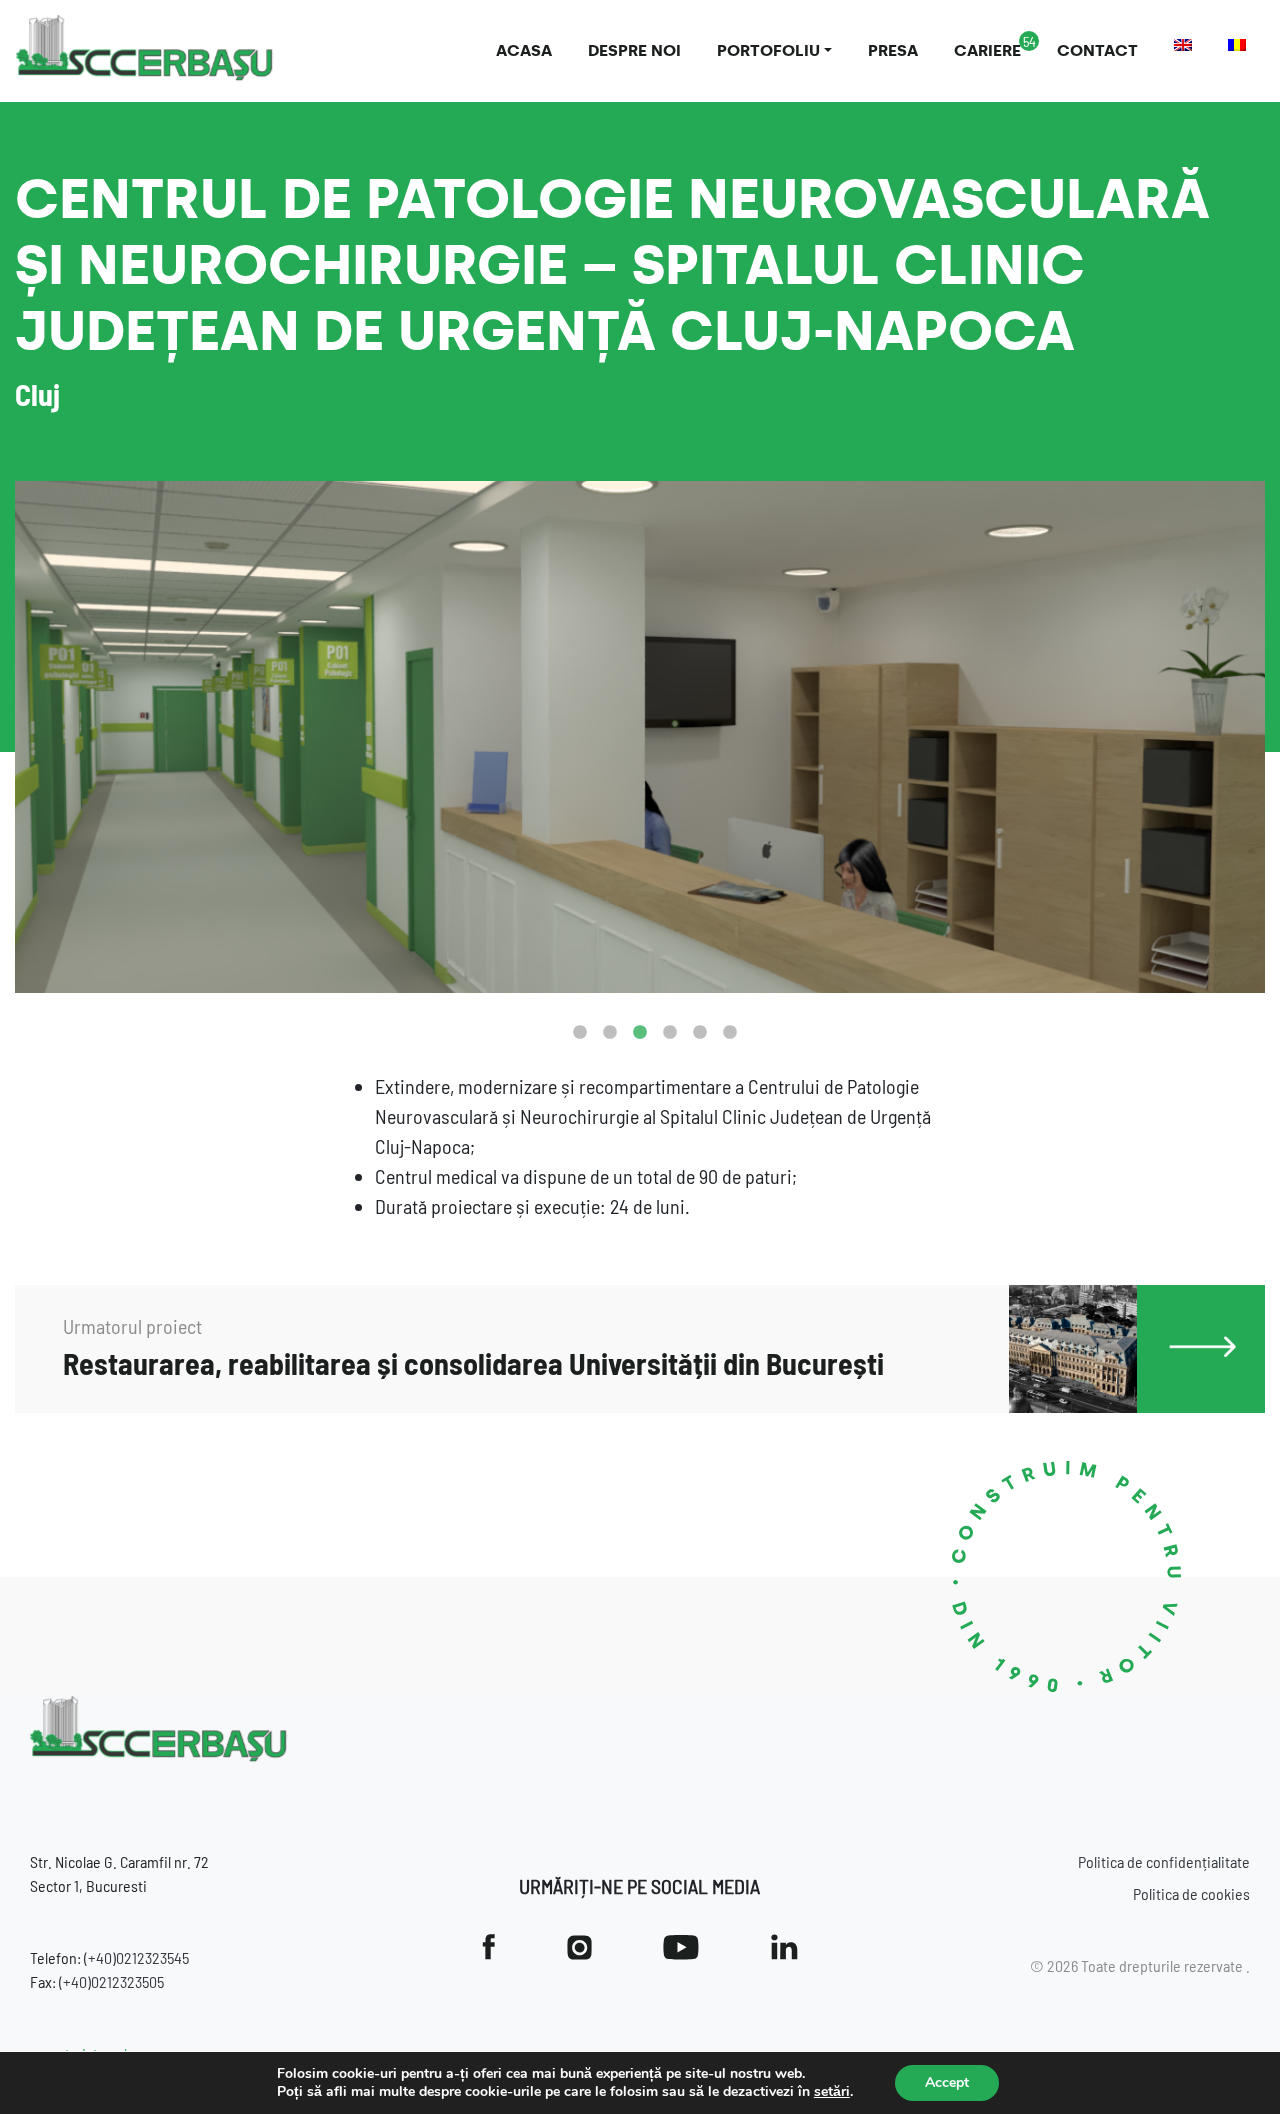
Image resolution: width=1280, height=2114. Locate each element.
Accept (947, 2082)
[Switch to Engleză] (1183, 45)
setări (832, 2092)
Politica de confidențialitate (1164, 1861)
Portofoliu (768, 50)
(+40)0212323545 (136, 1957)
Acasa (524, 50)
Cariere (987, 50)
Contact (1097, 50)
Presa (893, 50)
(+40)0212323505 (111, 1981)
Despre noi (634, 50)
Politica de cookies (1191, 1893)
